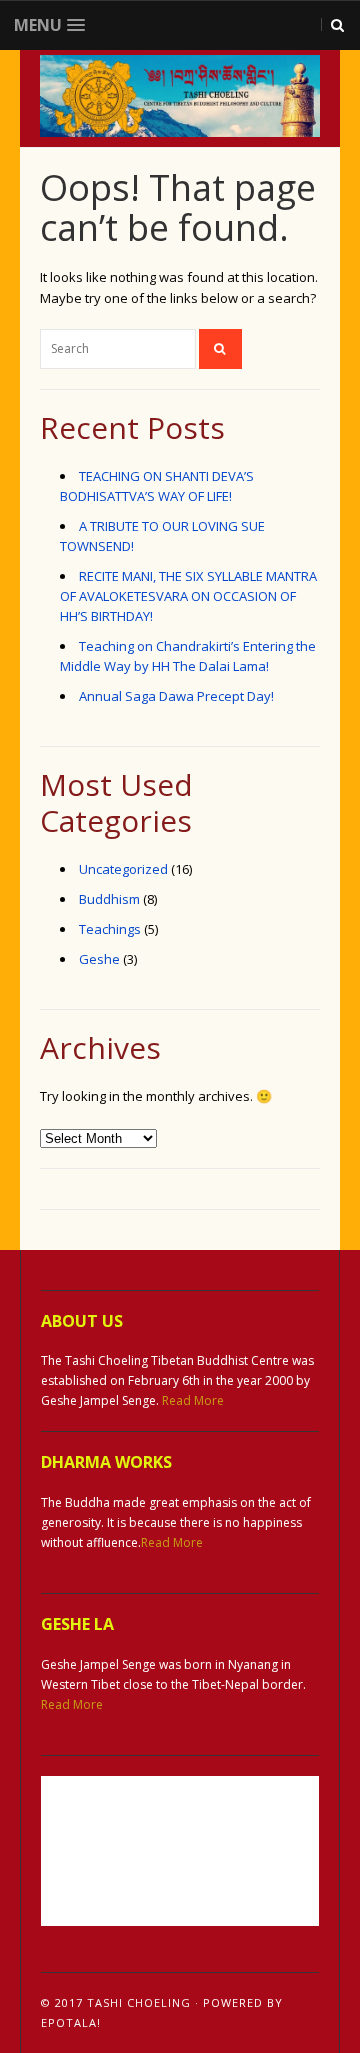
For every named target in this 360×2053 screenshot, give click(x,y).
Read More (193, 1400)
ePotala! (71, 2022)
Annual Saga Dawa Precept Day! (176, 696)
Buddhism (109, 899)
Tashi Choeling (139, 2002)
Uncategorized (123, 869)
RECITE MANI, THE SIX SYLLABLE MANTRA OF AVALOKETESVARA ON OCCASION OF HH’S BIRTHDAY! (188, 596)
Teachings (110, 929)
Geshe (99, 959)
